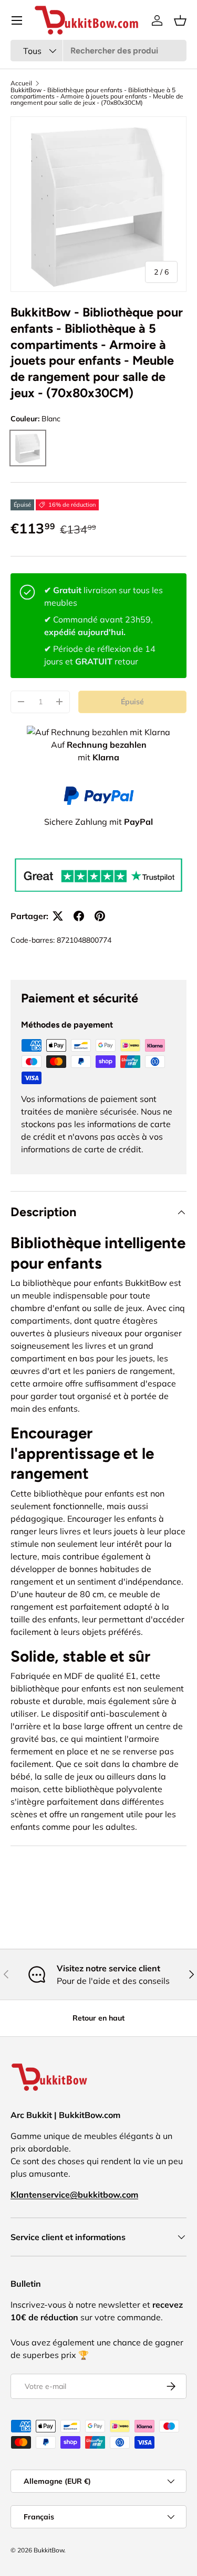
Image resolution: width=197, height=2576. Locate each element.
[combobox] (98, 51)
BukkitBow (49, 2550)
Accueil (21, 83)
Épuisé (132, 702)
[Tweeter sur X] (58, 916)
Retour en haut (98, 2018)
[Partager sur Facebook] (79, 916)
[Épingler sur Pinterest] (100, 916)
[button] (180, 20)
